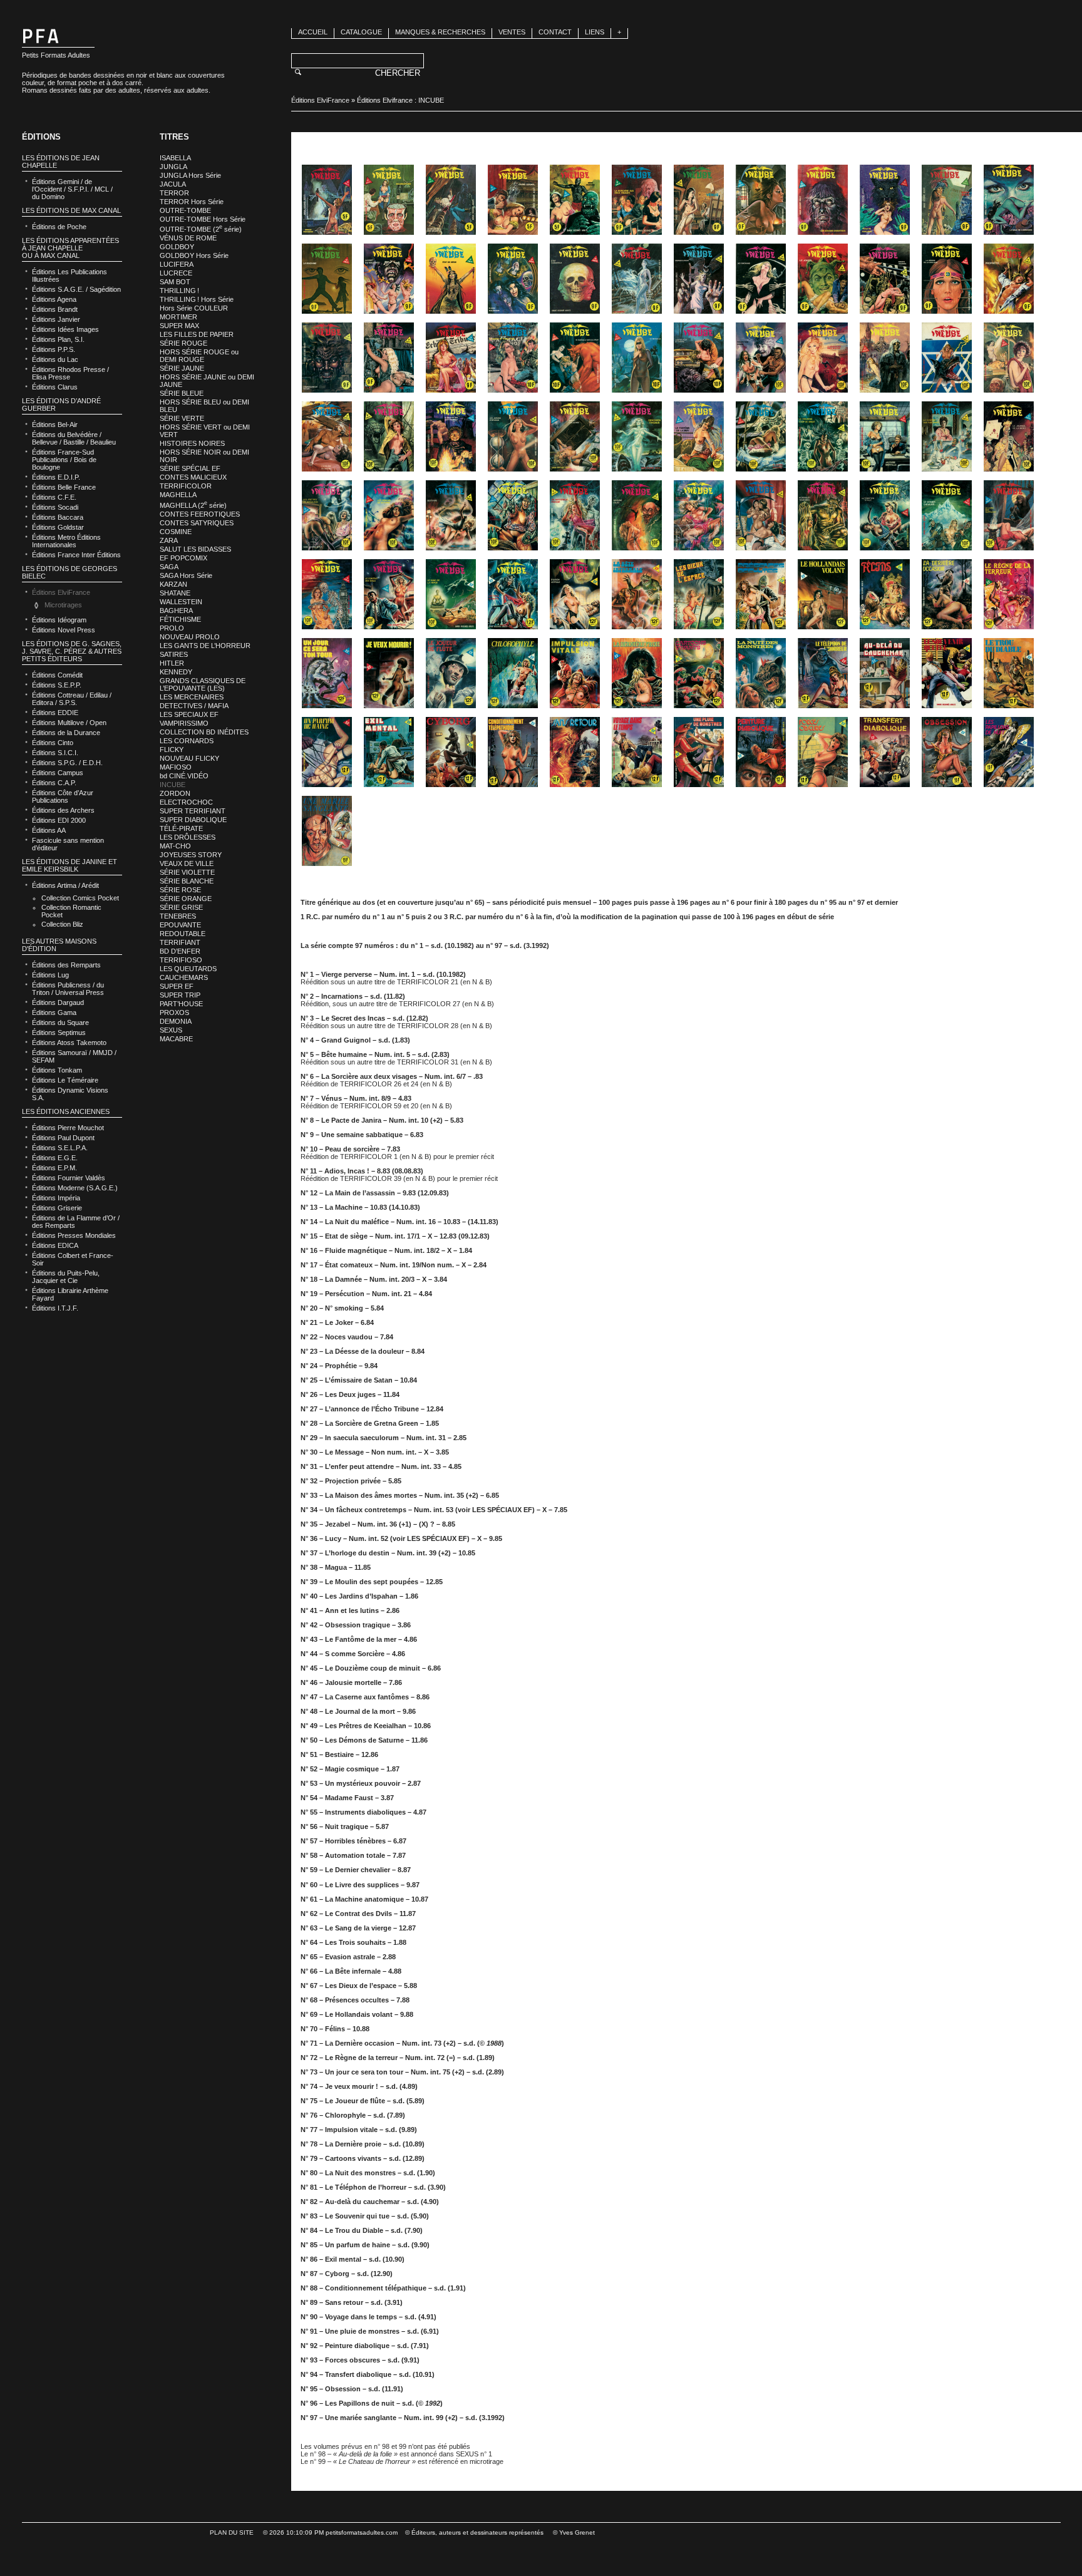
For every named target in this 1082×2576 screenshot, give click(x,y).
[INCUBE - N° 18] (637, 279)
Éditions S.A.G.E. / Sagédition (76, 289)
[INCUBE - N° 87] (451, 752)
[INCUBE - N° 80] (761, 673)
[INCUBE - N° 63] (451, 594)
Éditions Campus (58, 773)
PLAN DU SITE (232, 2532)
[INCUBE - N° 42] (637, 436)
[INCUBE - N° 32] (761, 358)
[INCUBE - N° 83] (947, 673)
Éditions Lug (50, 975)
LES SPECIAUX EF (189, 714)
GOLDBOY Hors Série (194, 255)
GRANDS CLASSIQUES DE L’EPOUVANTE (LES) (203, 684)
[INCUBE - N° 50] (389, 515)
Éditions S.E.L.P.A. (60, 1148)
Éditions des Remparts (66, 965)
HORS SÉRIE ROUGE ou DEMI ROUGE (199, 356)
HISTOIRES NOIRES (192, 443)
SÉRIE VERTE (182, 418)
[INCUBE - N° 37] (327, 436)
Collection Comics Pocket (80, 898)
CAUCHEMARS (184, 977)
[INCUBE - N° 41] (575, 436)
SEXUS (171, 1030)
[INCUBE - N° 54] (637, 515)
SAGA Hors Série (186, 575)
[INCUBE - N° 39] (451, 436)
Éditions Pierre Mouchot (68, 1128)
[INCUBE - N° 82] (885, 673)
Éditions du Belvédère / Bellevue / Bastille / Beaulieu (74, 438)
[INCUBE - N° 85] (327, 752)
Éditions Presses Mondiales (74, 1235)
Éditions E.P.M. (54, 1168)
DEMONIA (176, 1021)
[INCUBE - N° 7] (699, 200)
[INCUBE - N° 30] (637, 358)
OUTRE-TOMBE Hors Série (203, 219)
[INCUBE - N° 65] (575, 594)
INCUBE (173, 785)
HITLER (172, 663)
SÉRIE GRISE (181, 907)
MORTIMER (178, 317)
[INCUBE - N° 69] (823, 594)
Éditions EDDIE (55, 713)
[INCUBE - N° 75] (451, 673)
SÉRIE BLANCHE (187, 881)
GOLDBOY (177, 247)
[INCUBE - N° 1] (327, 200)
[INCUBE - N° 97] (327, 831)
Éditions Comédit (57, 675)
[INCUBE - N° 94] (885, 752)
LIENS (595, 32)
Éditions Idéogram (59, 620)
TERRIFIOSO (181, 960)
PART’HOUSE (181, 1004)
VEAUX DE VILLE (187, 863)
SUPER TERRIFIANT (193, 811)
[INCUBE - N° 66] (637, 594)
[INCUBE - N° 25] (327, 358)
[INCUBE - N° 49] (327, 515)
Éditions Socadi (55, 507)
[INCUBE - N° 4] (513, 200)
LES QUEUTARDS (188, 969)
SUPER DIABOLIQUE (193, 820)
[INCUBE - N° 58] (885, 515)
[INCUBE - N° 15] (451, 279)
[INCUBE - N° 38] (389, 436)
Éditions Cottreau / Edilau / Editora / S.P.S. (72, 699)
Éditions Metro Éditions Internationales (66, 541)
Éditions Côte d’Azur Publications (63, 796)
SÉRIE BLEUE (182, 393)
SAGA (169, 567)
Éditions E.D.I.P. (56, 477)
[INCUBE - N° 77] (575, 673)
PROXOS (174, 1012)
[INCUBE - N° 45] (823, 436)
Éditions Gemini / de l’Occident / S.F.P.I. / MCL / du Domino (72, 189)
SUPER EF (177, 986)
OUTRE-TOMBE (185, 210)
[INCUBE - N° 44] (761, 436)
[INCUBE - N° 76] (513, 673)
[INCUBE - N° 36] (1009, 358)
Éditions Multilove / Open (69, 723)
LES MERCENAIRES (192, 697)
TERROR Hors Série (192, 202)
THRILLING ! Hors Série (197, 299)
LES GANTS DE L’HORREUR (205, 646)
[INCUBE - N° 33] (823, 358)
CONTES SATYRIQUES (197, 523)
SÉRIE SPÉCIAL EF (190, 468)
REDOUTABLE (183, 934)
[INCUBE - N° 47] (947, 436)
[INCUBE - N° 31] (699, 358)
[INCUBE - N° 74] (389, 673)
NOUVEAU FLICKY (189, 758)
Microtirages (63, 605)
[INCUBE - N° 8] (761, 200)
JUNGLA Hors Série (190, 175)
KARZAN (173, 584)
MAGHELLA (178, 495)
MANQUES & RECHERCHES (440, 32)
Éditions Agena (54, 299)
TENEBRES (178, 916)
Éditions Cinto (53, 743)
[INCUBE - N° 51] (451, 515)
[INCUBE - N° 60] (1009, 515)
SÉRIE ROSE (180, 890)
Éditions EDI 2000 (59, 820)
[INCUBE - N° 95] (947, 752)
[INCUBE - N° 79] (699, 673)
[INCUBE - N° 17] (575, 279)
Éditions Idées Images (65, 329)
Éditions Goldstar (58, 527)
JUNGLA (173, 167)
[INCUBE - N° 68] (761, 594)
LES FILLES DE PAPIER (197, 334)
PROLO (172, 628)
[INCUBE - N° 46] (885, 436)
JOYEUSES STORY (191, 855)
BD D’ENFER (180, 951)
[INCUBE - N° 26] (389, 358)
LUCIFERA (177, 264)
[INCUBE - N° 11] (947, 200)
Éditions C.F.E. (54, 497)
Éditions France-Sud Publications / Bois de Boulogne (64, 460)
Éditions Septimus (59, 1033)
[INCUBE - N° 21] (823, 279)
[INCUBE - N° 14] (389, 279)
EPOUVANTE (180, 925)
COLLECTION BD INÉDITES (204, 732)
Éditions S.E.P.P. (57, 685)
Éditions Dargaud (58, 1002)
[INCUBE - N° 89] (575, 752)
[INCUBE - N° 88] (513, 752)
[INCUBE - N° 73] (327, 673)
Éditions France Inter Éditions (76, 555)
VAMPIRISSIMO (184, 723)
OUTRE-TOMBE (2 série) (201, 229)
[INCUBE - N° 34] (885, 358)
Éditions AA (49, 830)
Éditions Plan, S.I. (58, 339)
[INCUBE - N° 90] (637, 752)
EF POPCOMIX (183, 558)
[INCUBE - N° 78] (637, 673)
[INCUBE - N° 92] (761, 752)
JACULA (173, 184)
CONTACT (555, 32)
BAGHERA (176, 611)
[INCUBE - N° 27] (451, 358)
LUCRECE (176, 273)
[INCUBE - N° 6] (637, 200)
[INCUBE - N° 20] (761, 279)
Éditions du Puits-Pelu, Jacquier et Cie (66, 1277)
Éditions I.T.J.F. (55, 1308)
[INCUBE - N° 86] (389, 752)
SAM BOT (175, 282)
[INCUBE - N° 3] (451, 200)
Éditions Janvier (56, 319)
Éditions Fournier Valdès (69, 1178)
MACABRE (176, 1039)
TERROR (174, 193)
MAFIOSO (176, 767)
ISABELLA (175, 158)
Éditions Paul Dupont (63, 1138)
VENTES (512, 32)
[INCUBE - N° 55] (699, 515)
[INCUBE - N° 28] (513, 358)
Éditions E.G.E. (55, 1158)
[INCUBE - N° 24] (1009, 279)
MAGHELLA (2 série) (193, 505)
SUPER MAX (179, 326)
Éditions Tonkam (57, 1070)
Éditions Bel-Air (55, 425)
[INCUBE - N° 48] (1009, 436)
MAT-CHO (175, 846)
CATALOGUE (361, 32)
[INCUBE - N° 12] (1009, 200)
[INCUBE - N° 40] (513, 436)
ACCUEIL (313, 32)
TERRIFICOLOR (186, 486)
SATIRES (174, 654)
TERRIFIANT (180, 942)
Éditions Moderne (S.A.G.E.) (75, 1188)
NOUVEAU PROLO (190, 637)
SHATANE (175, 593)
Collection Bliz (62, 924)
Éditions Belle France (64, 487)
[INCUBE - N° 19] (699, 279)
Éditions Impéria (56, 1198)
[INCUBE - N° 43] (699, 436)
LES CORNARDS (187, 741)
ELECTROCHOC (186, 802)
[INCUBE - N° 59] (947, 515)
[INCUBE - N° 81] (823, 673)
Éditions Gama (54, 1012)
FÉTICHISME (180, 619)
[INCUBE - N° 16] (513, 279)
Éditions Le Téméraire (65, 1080)
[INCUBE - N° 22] (885, 279)
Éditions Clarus (55, 387)
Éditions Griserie (57, 1208)
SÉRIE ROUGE (183, 343)
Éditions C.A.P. (54, 783)
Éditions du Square (60, 1023)
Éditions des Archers (63, 810)
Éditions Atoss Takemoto (69, 1043)
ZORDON (175, 793)
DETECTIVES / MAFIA (194, 706)
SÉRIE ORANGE (186, 899)
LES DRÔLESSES (188, 837)
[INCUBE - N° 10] (885, 200)
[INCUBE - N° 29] (575, 358)
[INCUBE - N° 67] (699, 594)
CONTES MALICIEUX (193, 477)
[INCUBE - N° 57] (823, 515)
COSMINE (176, 532)
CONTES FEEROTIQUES (200, 514)
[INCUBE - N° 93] (823, 752)
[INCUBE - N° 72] (1009, 594)
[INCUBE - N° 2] (389, 200)
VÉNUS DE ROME (188, 238)
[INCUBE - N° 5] (575, 200)
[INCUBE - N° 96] (1009, 752)
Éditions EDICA (55, 1245)
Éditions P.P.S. (54, 349)
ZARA (169, 540)
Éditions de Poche (59, 227)
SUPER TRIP (180, 995)
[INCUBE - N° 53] (575, 515)
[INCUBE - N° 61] (327, 594)
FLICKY (172, 750)
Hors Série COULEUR (194, 308)
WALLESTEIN (181, 602)
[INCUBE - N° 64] (513, 594)
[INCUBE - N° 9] (823, 200)
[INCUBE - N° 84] (1009, 673)
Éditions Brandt (55, 309)
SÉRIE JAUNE (182, 368)
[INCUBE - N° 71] (947, 594)
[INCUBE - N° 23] (947, 279)
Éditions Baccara (58, 517)
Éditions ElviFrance (320, 100)
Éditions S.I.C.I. (55, 753)
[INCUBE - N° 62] (389, 594)
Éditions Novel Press (64, 630)
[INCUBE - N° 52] (513, 515)
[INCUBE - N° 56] (761, 515)
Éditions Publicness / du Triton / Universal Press (68, 989)
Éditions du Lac (55, 359)
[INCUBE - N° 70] (885, 594)
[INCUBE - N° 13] (327, 279)
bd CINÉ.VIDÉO (184, 776)
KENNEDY (176, 672)
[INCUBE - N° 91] (699, 752)
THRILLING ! (179, 291)
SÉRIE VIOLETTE (187, 872)
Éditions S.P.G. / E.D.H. (67, 763)
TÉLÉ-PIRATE (181, 828)
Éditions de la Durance (66, 733)
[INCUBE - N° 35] (947, 358)
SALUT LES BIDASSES (195, 549)
